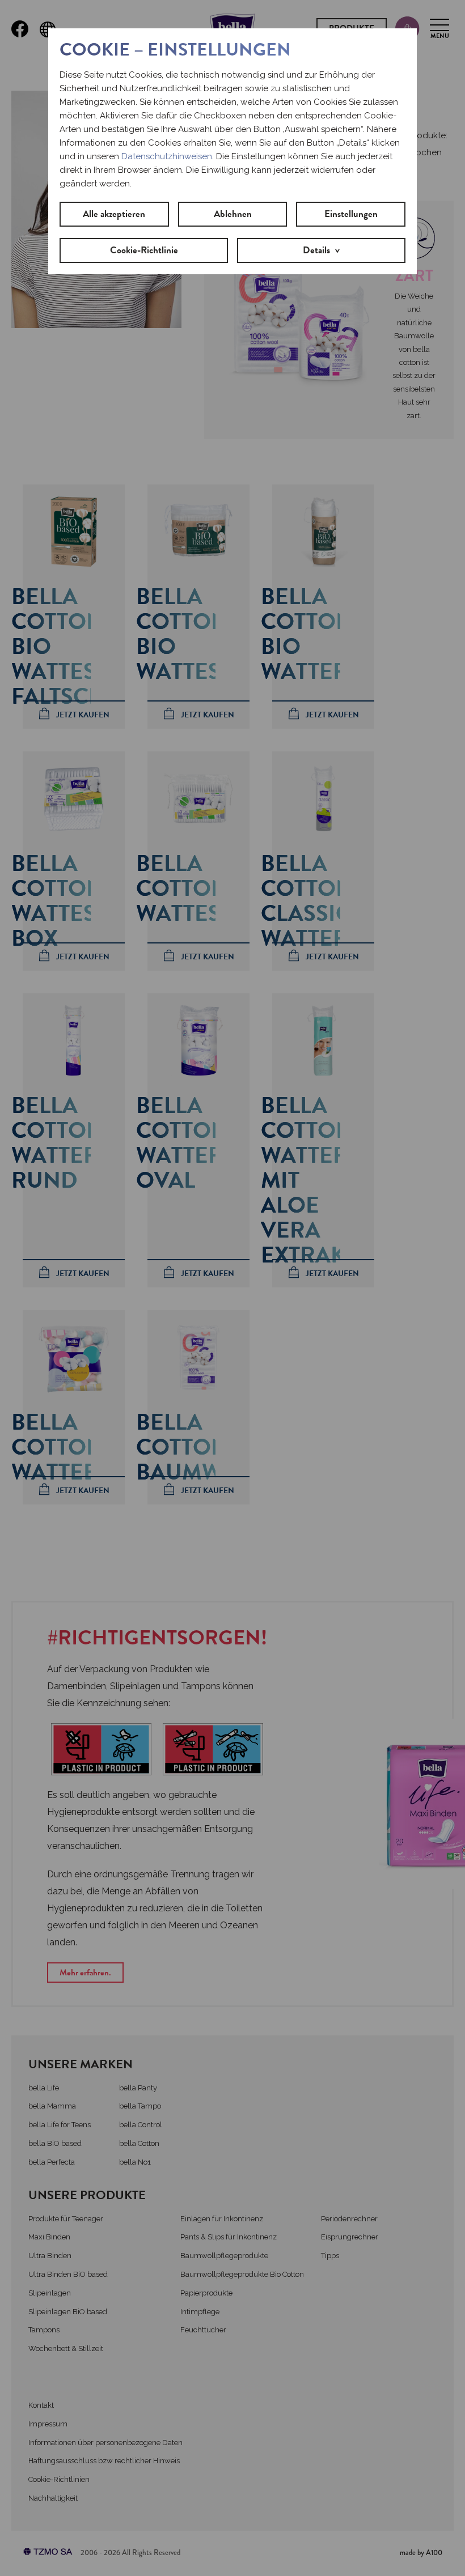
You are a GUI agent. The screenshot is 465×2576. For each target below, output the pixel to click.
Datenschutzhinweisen (167, 156)
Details (316, 250)
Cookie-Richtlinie (144, 250)
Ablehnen (233, 214)
